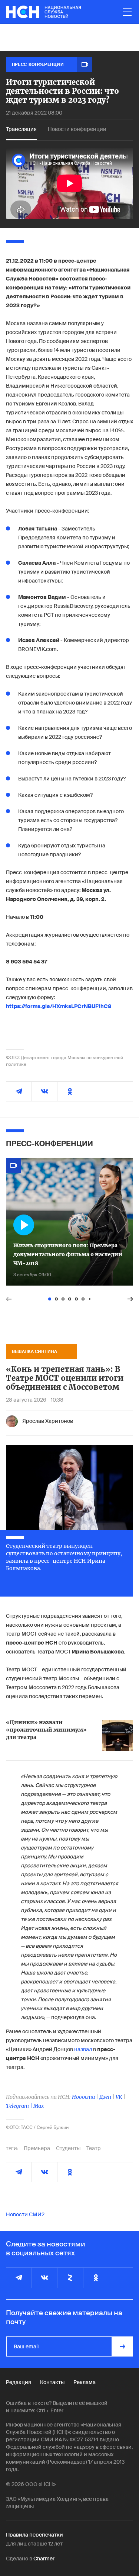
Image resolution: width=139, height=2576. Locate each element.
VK (119, 2097)
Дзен (105, 2097)
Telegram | (20, 2106)
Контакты (52, 2382)
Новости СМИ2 (25, 2214)
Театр (94, 2148)
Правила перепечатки (34, 2535)
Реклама (85, 2382)
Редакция (19, 2382)
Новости (83, 2097)
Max (39, 2106)
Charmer (44, 2559)
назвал (83, 2049)
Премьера (37, 2148)
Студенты (68, 2148)
